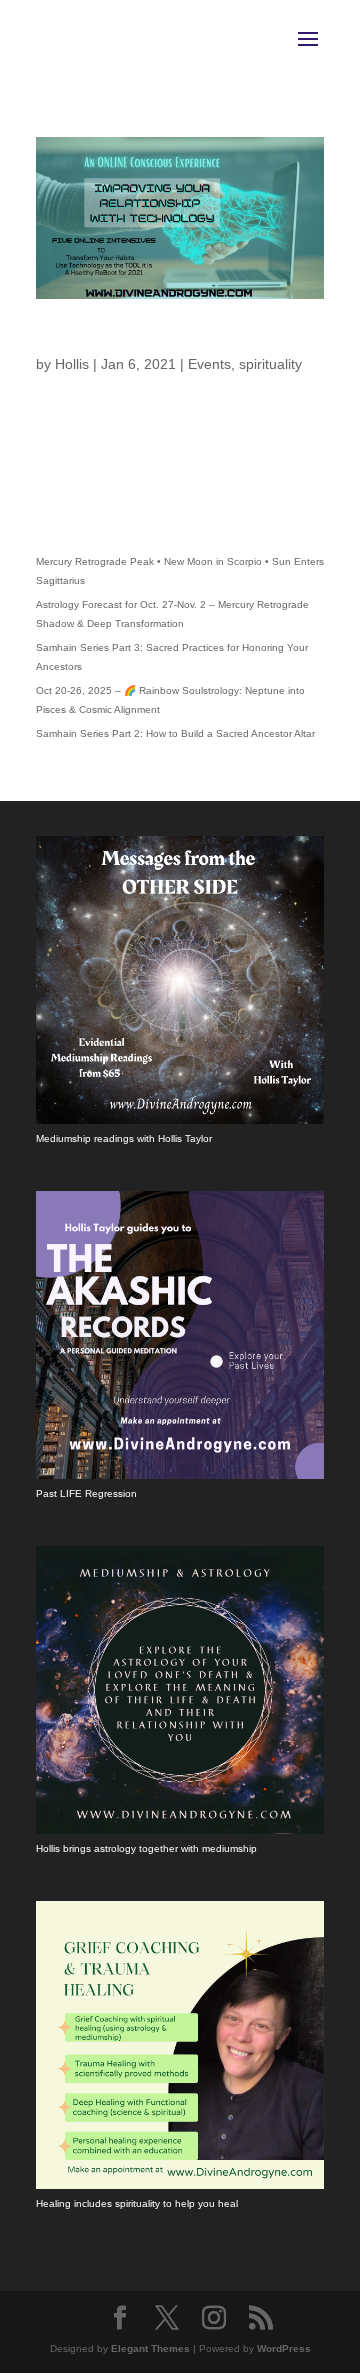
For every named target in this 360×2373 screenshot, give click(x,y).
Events (209, 364)
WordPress (284, 2348)
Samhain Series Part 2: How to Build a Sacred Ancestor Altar (175, 733)
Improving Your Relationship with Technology (177, 341)
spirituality (270, 364)
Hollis (72, 364)
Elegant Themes (150, 2348)
